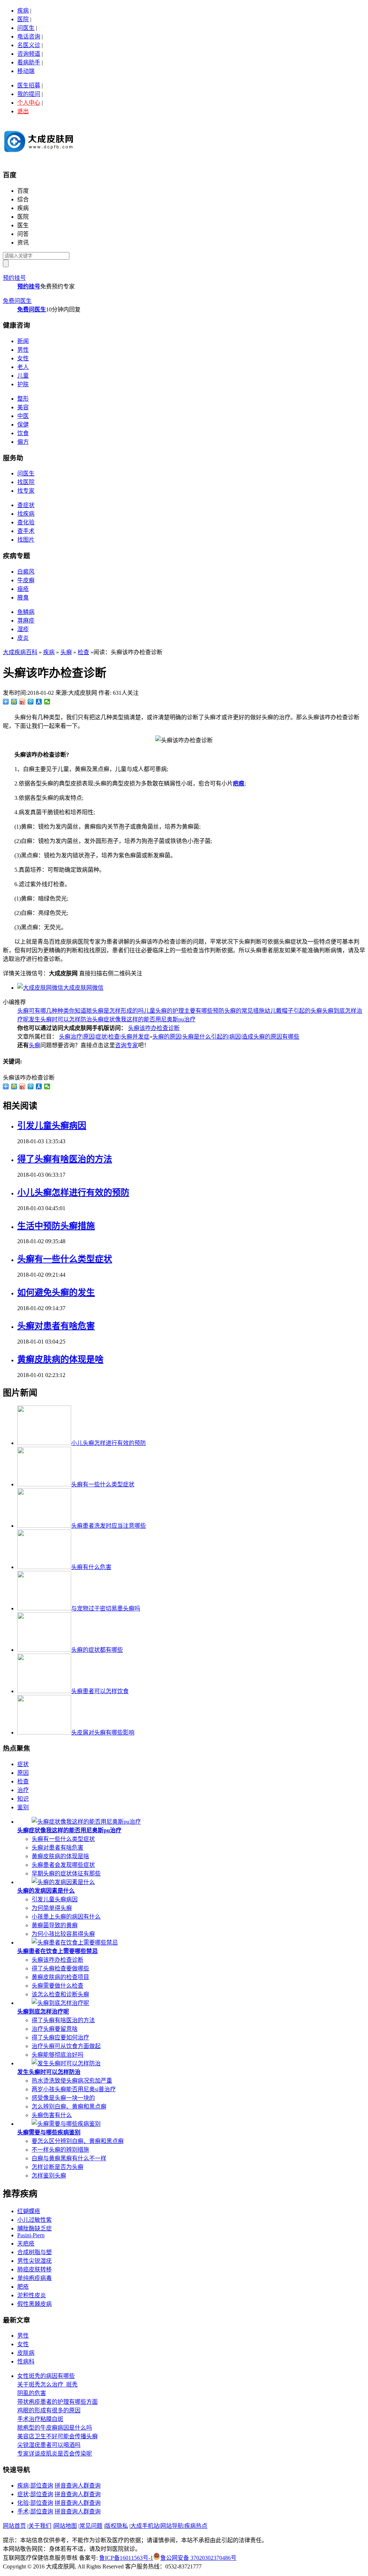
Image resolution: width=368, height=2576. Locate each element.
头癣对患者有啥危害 (56, 1326)
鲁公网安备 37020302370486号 (198, 2558)
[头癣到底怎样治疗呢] (60, 2003)
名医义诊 (29, 45)
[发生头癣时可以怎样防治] (66, 2063)
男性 (23, 350)
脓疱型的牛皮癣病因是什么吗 (55, 2428)
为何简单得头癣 (52, 1908)
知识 (23, 1799)
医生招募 (29, 85)
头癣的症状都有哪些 (97, 1650)
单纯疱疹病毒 (34, 2278)
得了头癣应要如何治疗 (60, 2037)
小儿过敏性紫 (34, 2220)
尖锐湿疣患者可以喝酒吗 (49, 2445)
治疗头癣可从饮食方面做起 (66, 2046)
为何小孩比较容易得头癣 (63, 1934)
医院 (23, 19)
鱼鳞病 (26, 612)
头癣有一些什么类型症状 (65, 1259)
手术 (23, 2511)
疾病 (23, 11)
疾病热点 (196, 2526)
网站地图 (65, 2526)
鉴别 (23, 1807)
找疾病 (26, 514)
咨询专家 (126, 1045)
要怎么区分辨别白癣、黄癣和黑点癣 (78, 2141)
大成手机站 (145, 2526)
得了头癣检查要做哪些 (60, 1968)
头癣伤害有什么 (52, 2115)
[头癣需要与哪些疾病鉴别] (66, 2124)
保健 (23, 425)
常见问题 (91, 2526)
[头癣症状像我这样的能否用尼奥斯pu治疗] (86, 1822)
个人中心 (29, 103)
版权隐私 (116, 2526)
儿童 (23, 376)
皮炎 (23, 638)
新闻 (23, 341)
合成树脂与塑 (34, 2252)
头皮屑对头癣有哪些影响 (103, 1732)
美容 (23, 407)
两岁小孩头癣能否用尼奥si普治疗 (74, 2089)
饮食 (23, 433)
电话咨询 (29, 37)
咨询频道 (29, 54)
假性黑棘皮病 (34, 2304)
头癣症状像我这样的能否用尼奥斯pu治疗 (144, 1019)
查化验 (26, 522)
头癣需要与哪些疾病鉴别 (49, 2132)
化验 (23, 2503)
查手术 (26, 531)
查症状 (26, 505)
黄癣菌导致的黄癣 (55, 1925)
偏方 (23, 442)
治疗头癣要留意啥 (55, 2029)
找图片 (26, 540)
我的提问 (29, 94)
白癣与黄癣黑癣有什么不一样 (69, 2158)
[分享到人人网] (39, 702)
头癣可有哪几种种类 (43, 1011)
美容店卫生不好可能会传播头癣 (57, 2436)
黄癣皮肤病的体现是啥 (60, 1359)
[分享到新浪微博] (22, 702)
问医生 (26, 28)
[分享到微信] (47, 702)
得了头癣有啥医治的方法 (65, 1159)
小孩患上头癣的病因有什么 (66, 1917)
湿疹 (23, 629)
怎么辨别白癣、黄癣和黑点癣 (69, 2107)
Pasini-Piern (31, 2235)
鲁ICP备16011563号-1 (126, 2558)
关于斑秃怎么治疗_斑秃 (47, 2384)
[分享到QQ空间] (14, 702)
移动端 (26, 71)
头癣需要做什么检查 (57, 1986)
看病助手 (29, 62)
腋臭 (23, 598)
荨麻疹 (26, 621)
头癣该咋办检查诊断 (154, 1028)
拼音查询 (66, 2486)
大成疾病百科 (20, 652)
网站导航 (172, 2526)
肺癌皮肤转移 (34, 2269)
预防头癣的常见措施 (239, 1011)
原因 (23, 1773)
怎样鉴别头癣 (49, 2176)
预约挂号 (14, 278)
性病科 (26, 2361)
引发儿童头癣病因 (52, 1126)
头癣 (66, 652)
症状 (23, 1764)
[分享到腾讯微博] (31, 702)
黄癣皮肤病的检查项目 (60, 1977)
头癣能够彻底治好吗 (57, 2055)
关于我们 (40, 2526)
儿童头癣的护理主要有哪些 (178, 1011)
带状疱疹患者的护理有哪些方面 (57, 2402)
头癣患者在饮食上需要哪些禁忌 (57, 1951)
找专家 (26, 491)
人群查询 (89, 2486)
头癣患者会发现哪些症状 (63, 1865)
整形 (23, 399)
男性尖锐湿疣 (34, 2261)
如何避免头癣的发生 (56, 1292)
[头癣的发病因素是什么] (63, 1882)
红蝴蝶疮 (29, 2211)
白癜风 (26, 572)
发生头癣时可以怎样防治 (60, 1019)
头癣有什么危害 (91, 1567)
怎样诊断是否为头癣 (57, 2167)
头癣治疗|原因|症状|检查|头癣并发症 (104, 1037)
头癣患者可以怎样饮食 (100, 1691)
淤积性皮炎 (32, 2295)
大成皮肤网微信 (83, 988)
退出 (23, 111)
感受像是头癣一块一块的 (63, 2098)
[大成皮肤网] (39, 155)
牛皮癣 (26, 580)
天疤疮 (26, 2244)
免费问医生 (17, 301)
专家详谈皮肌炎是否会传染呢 (55, 2454)
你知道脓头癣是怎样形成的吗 (106, 1011)
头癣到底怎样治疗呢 (43, 2012)
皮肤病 (26, 2353)
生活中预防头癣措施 (56, 1226)
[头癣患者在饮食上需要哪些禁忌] (75, 1943)
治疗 (23, 1790)
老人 (23, 367)
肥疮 (23, 2287)
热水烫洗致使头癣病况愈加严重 (72, 2081)
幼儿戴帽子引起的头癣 (293, 1011)
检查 (83, 652)
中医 (23, 416)
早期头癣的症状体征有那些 (66, 1873)
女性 (23, 358)
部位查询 (42, 2486)
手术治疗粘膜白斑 (40, 2419)
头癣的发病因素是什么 (46, 1891)
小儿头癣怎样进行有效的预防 (73, 1193)
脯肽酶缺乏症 (34, 2228)
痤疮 (23, 589)
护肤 (23, 384)
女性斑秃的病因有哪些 (46, 2376)
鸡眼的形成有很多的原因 (49, 2410)
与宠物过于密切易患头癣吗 (106, 1608)
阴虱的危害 (32, 2393)
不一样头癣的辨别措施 (60, 2150)
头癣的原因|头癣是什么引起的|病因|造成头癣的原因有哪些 (226, 1037)
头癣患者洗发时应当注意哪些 (109, 1526)
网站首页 (14, 2526)
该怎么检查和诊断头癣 (60, 1994)
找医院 (26, 482)
